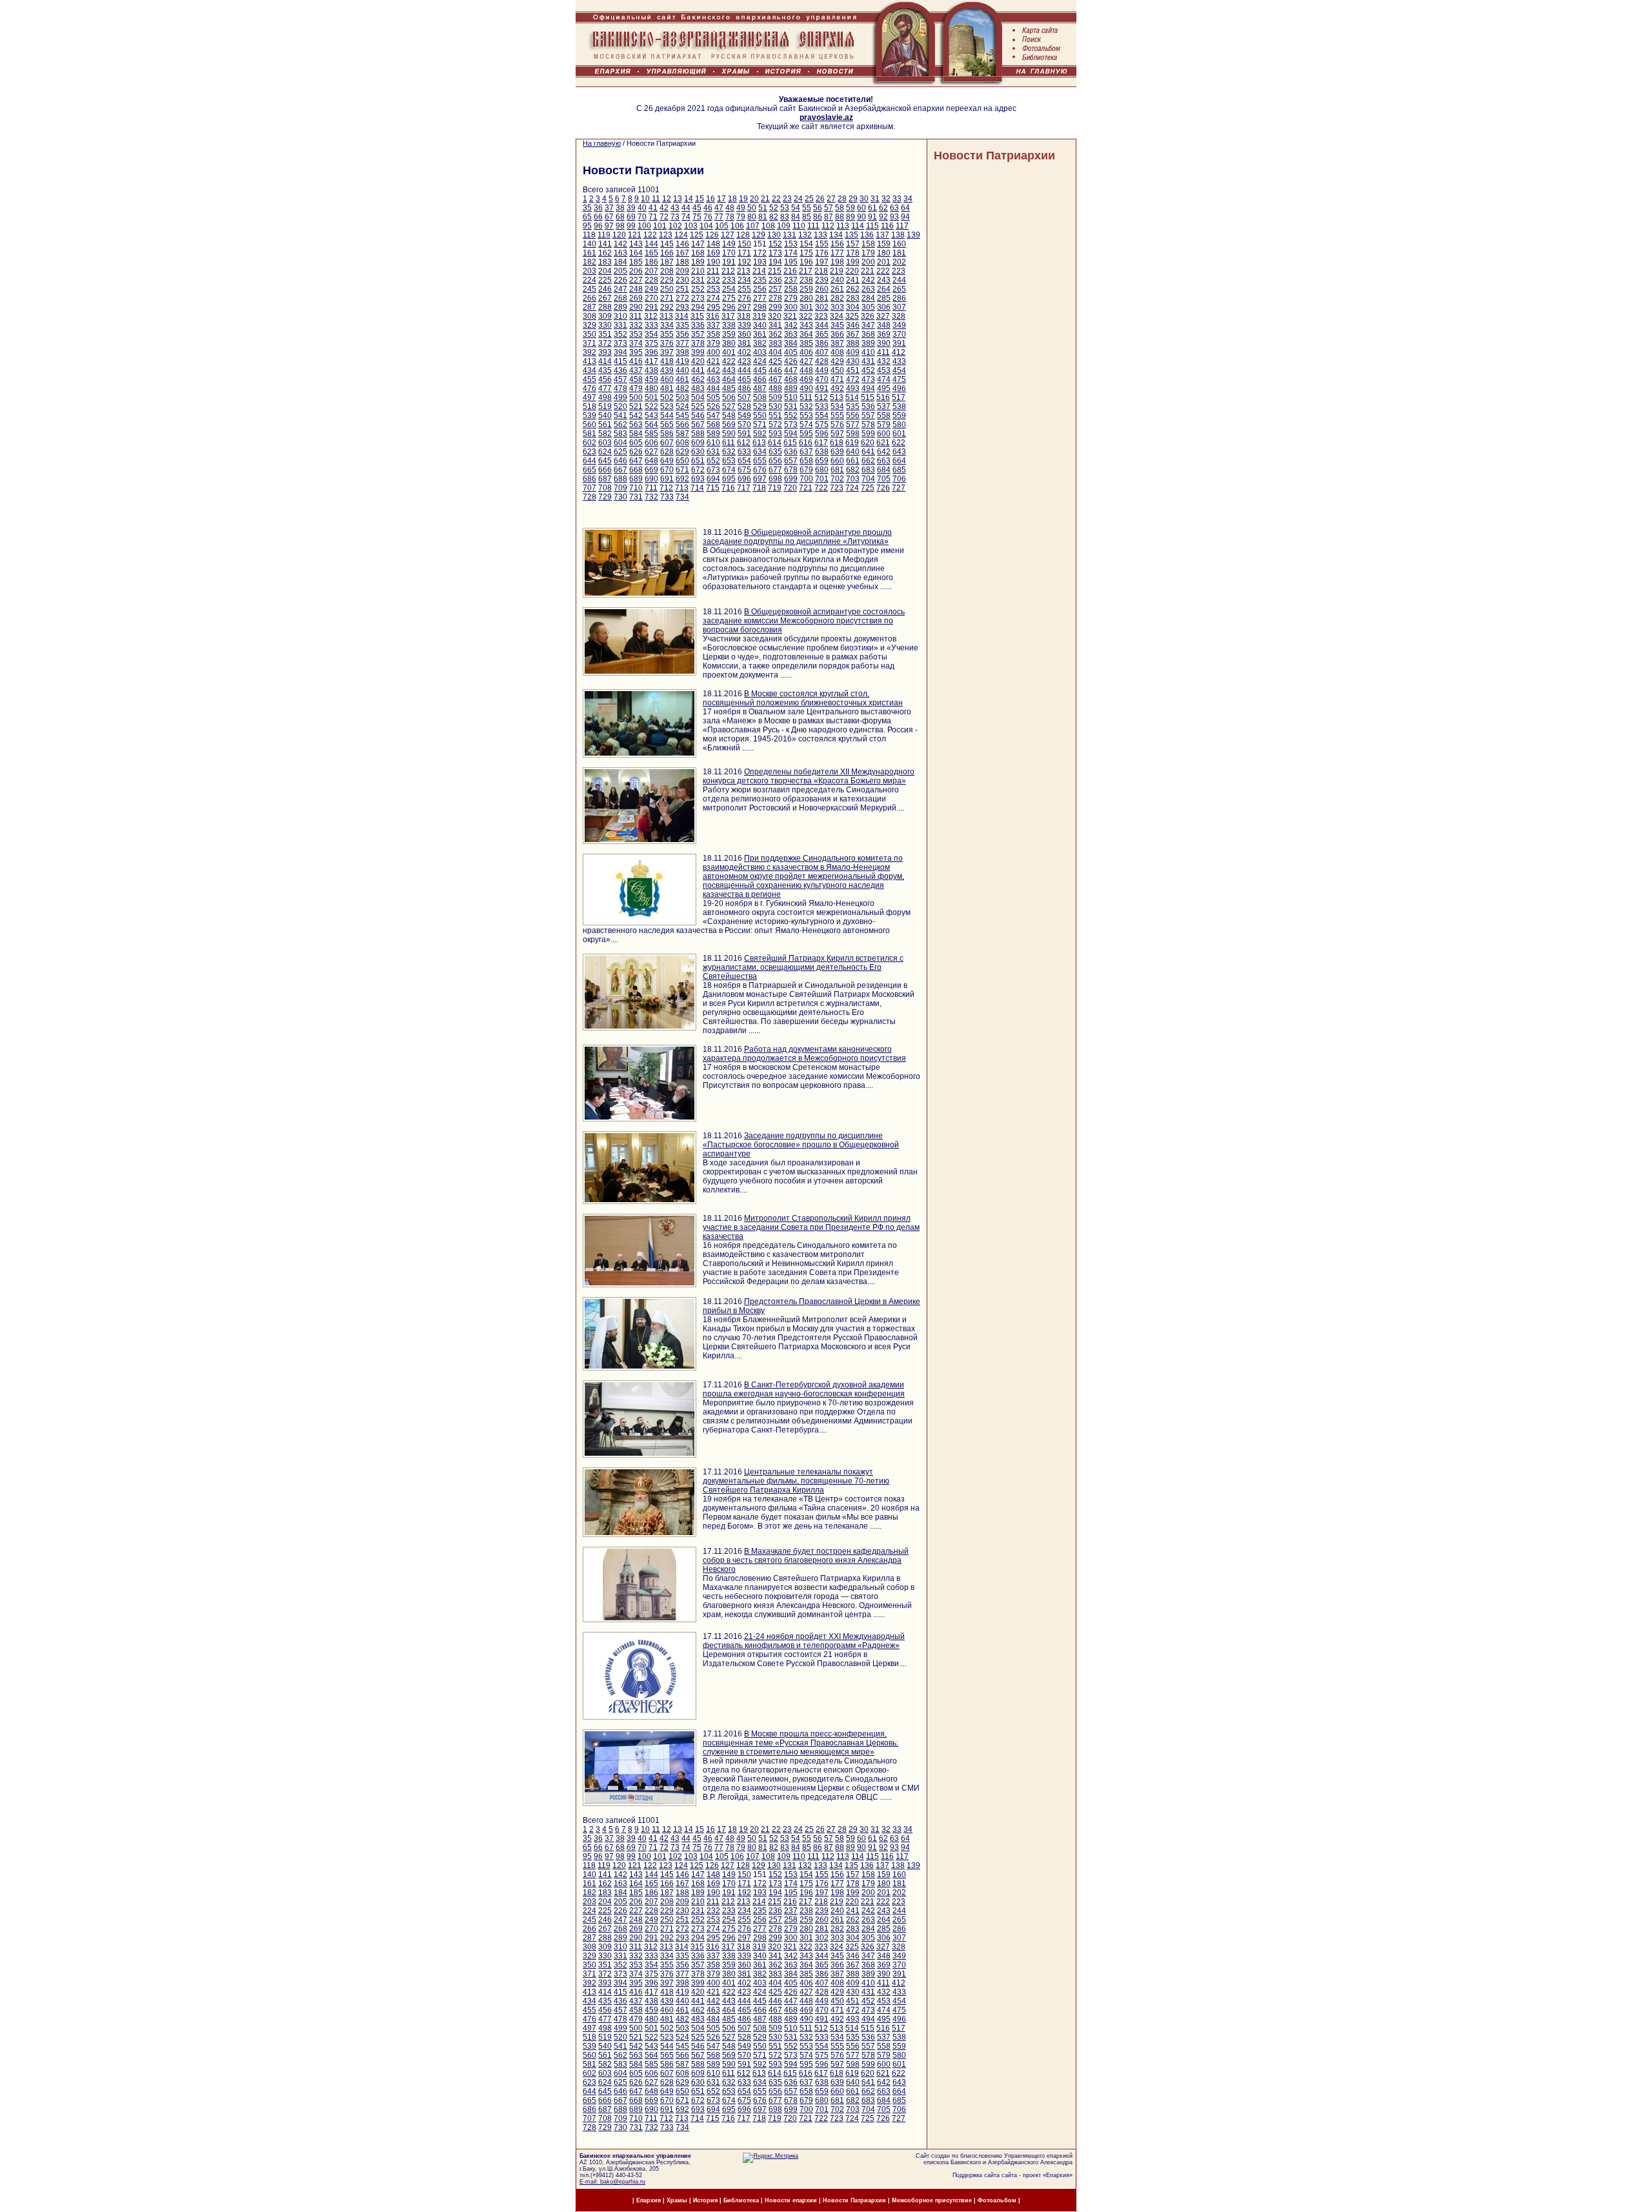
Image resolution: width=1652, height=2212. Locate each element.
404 (775, 352)
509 (775, 397)
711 (651, 488)
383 (775, 343)
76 (708, 217)
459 (651, 379)
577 (853, 425)
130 (774, 235)
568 (713, 425)
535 (853, 407)
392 (589, 352)
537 (884, 407)
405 (791, 352)
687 (605, 479)
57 (829, 208)
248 (636, 289)
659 (822, 461)
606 (651, 443)
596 (822, 434)
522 (651, 407)
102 (675, 226)
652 (713, 461)
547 (713, 416)
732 (651, 497)
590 (729, 434)
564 (651, 425)
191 (729, 262)
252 (698, 289)
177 (837, 253)
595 (806, 434)
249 (651, 289)
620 (868, 443)
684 (884, 470)
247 (620, 289)
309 (605, 316)
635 (775, 452)
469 (806, 379)
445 (760, 370)
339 (744, 325)
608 (682, 443)
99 (631, 226)
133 (821, 235)
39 (631, 208)
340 (760, 325)
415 (620, 361)
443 (729, 370)
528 (744, 407)
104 (706, 226)
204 (605, 271)
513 (837, 397)
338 (729, 325)
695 (729, 479)
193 (760, 262)
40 (642, 208)
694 (713, 479)
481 (667, 388)
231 (698, 280)
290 (636, 307)
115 (872, 226)
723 (837, 488)
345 (837, 325)
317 (728, 316)
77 (719, 217)
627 (651, 452)
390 (884, 343)
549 (744, 416)
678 (791, 470)
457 (620, 379)
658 (806, 461)
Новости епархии (791, 2200)
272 (682, 298)
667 (620, 470)
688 (620, 479)
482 (682, 388)
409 (853, 352)
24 (798, 199)
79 (741, 217)
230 (682, 280)
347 (868, 325)
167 (682, 253)
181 (899, 253)
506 (729, 397)
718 (759, 488)
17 (721, 199)
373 (620, 343)
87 (829, 217)
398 (682, 352)
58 (840, 208)
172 (760, 253)
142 (620, 244)
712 (666, 488)
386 (822, 343)
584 (636, 434)
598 (853, 434)
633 (744, 452)
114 (858, 226)
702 (837, 479)
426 (791, 361)
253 (713, 289)
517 (899, 397)
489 (791, 388)
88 (840, 217)
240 (837, 280)
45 (697, 208)
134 (836, 235)
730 (620, 497)
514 (852, 397)
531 (791, 407)
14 (689, 199)
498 (605, 397)
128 (743, 235)
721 (806, 488)
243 (884, 280)
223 (899, 271)
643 (899, 452)
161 (589, 253)
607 (667, 443)
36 (598, 208)
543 (651, 416)
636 (791, 452)
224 (589, 280)
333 (651, 325)
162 (605, 253)
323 (821, 316)
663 (884, 461)
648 (651, 461)
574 (806, 425)
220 (852, 271)
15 (700, 199)
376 (667, 343)
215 (775, 271)
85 (807, 217)
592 (760, 434)
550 (760, 416)
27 (831, 199)
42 (664, 208)
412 (899, 352)
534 (837, 407)
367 (853, 334)
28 (842, 199)
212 (728, 271)
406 (806, 352)
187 (667, 262)
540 (605, 416)
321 (790, 316)
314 (682, 316)
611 (729, 443)
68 (620, 217)
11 (656, 199)
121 (635, 235)
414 (605, 361)
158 (868, 244)
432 (884, 361)
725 (868, 488)
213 (744, 271)
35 (587, 208)
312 (651, 316)
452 (868, 370)
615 (790, 443)
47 (719, 208)
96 (598, 226)
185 (636, 262)
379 (713, 343)
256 (760, 289)
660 (837, 461)
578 (868, 425)
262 (853, 289)
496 (899, 388)
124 (681, 235)
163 (620, 253)
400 (713, 352)
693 (698, 479)
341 (775, 325)
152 (775, 244)
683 (868, 470)
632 (729, 452)
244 (899, 280)
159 (884, 244)
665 (589, 470)
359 (729, 334)
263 (868, 289)
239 (822, 280)
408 (837, 352)
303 (837, 307)
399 (698, 352)
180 (884, 253)
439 (667, 370)
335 (682, 325)
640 (853, 452)
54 (796, 208)
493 (853, 388)
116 (887, 226)
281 (822, 298)
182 (589, 262)
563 (636, 425)
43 (675, 208)
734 (682, 497)
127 (728, 235)
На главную (602, 143)
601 (899, 434)
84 (796, 217)
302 (822, 307)
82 (774, 217)
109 (784, 226)
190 (713, 262)
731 (636, 497)
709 (620, 488)
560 (589, 425)
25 (809, 199)
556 (853, 416)
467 (775, 379)
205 (620, 271)
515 (868, 397)
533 (822, 407)
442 (713, 370)
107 (753, 226)
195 (791, 262)
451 (853, 370)
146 (682, 244)
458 (636, 379)
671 (682, 470)
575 (822, 425)
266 (589, 298)
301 (806, 307)
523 (667, 407)
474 (884, 379)
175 (806, 253)
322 (806, 316)
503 (682, 397)
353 (636, 334)
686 (589, 479)
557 (868, 416)
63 (894, 208)
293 (682, 307)
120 (619, 235)
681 (837, 470)
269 (636, 298)
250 (667, 289)
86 (818, 217)
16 (710, 199)
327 (883, 316)
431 (868, 361)
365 (822, 334)
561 (605, 425)
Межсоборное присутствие (932, 2200)
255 (744, 289)
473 (868, 379)
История (705, 2200)
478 (620, 388)
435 (605, 370)
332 (636, 325)
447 (791, 370)
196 (806, 262)
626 (636, 452)
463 (713, 379)
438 (651, 370)
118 (589, 235)
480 (651, 388)
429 (837, 361)
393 (605, 352)
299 (775, 307)
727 (899, 488)
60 (861, 208)
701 (822, 479)
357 (698, 334)
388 (853, 343)
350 (589, 334)
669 (651, 470)
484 (713, 388)
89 (851, 217)
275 (729, 298)
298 (760, 307)
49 (741, 208)
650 (682, 461)
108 (768, 226)
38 (620, 208)
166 (667, 253)
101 (660, 226)
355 (667, 334)
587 (682, 434)
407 (822, 352)
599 (868, 434)
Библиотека (742, 2200)
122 (650, 235)
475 (899, 379)
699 (791, 479)
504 (698, 397)
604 (620, 443)
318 (744, 316)
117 (902, 226)
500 (636, 397)
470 (822, 379)
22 (776, 199)
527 (729, 407)
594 (791, 434)
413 (589, 361)
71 (653, 217)
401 (729, 352)
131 (790, 235)
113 (843, 226)
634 (760, 452)
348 (884, 325)
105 (722, 226)
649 (667, 461)
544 (667, 416)
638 (822, 452)
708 (605, 488)
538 (899, 407)
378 (698, 343)
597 (837, 434)
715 (713, 488)
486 (744, 388)
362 (775, 334)
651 (698, 461)
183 (605, 262)
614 (775, 443)
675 (744, 470)
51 (763, 208)
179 (868, 253)
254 (729, 289)
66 (598, 217)
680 (822, 470)
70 (642, 217)
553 (806, 416)
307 (899, 307)
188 (682, 262)
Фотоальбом (997, 2200)
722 (821, 488)
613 (759, 443)
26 (820, 199)
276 (744, 298)
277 (760, 298)
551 (775, 416)
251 (682, 289)
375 (651, 343)
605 (636, 443)
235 (760, 280)
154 (806, 244)
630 (698, 452)
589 (713, 434)
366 (837, 334)
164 (636, 253)
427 (806, 361)
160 (899, 244)
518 (589, 407)
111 (813, 226)
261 (837, 289)
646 (620, 461)
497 (589, 397)
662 (868, 461)
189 (698, 262)
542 (636, 416)
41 (653, 208)
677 (775, 470)
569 (729, 425)
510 (791, 397)
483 (698, 388)
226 (620, 280)
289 (620, 307)
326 (868, 316)
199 (853, 262)
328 (899, 316)
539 (589, 416)
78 (730, 217)
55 (807, 208)
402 (744, 352)
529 (760, 407)
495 (884, 388)
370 (899, 334)
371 (589, 343)
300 (791, 307)
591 (744, 434)
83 (785, 217)
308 (589, 316)
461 (682, 379)
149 (729, 244)
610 (713, 443)
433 (899, 361)
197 (822, 262)
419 (682, 361)
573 (791, 425)
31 (875, 199)
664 (899, 461)
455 (589, 379)
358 (713, 334)
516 (883, 397)
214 (759, 271)
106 (737, 226)
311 (636, 316)
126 (712, 235)
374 (636, 343)
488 (775, 388)
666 (605, 470)
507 (744, 397)
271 (667, 298)
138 (898, 235)
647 (636, 461)
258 (791, 289)
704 (868, 479)
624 (605, 452)
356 (682, 334)
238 (806, 280)
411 (883, 352)
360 (744, 334)
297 (744, 307)
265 (899, 289)
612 (744, 443)
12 (667, 199)
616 (806, 443)
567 (698, 425)
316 (713, 316)
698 (775, 479)
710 (636, 488)
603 (605, 443)
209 (682, 271)
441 (698, 370)
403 (760, 352)
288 (605, 307)
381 (744, 343)
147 (698, 244)
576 (837, 425)
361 (760, 334)
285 (884, 298)
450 (837, 370)
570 (744, 425)
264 (884, 289)
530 (775, 407)
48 (730, 208)
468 (791, 379)
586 (667, 434)
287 (589, 307)
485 (729, 388)
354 (651, 334)
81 (763, 217)
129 (759, 235)
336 (698, 325)
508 (760, 397)
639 (837, 452)
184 (620, 262)
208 (667, 271)
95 (587, 226)
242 (868, 280)
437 (636, 370)
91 (872, 217)
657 (791, 461)
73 (675, 217)
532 (806, 407)
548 (729, 416)
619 (852, 443)
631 (713, 452)
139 (913, 235)
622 (899, 443)
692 (682, 479)
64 (905, 208)
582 (605, 434)
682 (853, 470)
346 (853, 325)
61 (872, 208)
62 (883, 208)
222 (883, 271)
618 (837, 443)
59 (851, 208)
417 (651, 361)
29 (853, 199)
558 (884, 416)
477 (605, 388)
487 (760, 388)
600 (884, 434)
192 (744, 262)
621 (883, 443)
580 (899, 425)
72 (664, 217)
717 (744, 488)
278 (775, 298)
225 (605, 280)
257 (775, 289)
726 (883, 488)
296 (729, 307)
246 (605, 289)
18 (732, 199)
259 (806, 289)
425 (775, 361)
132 (805, 235)
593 (775, 434)
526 (713, 407)
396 (651, 352)
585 (651, 434)
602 (589, 443)
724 (852, 488)
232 (713, 280)
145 (667, 244)
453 (884, 370)
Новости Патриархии (994, 156)
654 (744, 461)
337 (713, 325)
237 (791, 280)
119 (604, 235)
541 (620, 416)
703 (853, 479)
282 (837, 298)
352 (620, 334)
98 (620, 226)
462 (698, 379)
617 (821, 443)
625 (620, 452)
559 (899, 416)
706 (899, 479)
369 (884, 334)
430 (853, 361)
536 (868, 407)
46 (708, 208)
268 (620, 298)
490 (806, 388)
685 (899, 470)
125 (697, 235)
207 (651, 271)
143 (636, 244)
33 (897, 199)
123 (666, 235)
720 (790, 488)
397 (667, 352)
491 (822, 388)
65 (587, 217)
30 (864, 199)
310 (620, 316)
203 (589, 271)
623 (589, 452)
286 (899, 298)
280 (806, 298)
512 (821, 397)
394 (620, 352)
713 (682, 488)
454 (899, 370)
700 (806, 479)
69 (631, 217)
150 (744, 244)
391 (899, 343)
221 (868, 271)
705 (884, 479)
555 (837, 416)
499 (620, 397)
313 (666, 316)
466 (760, 379)
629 (682, 452)
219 (837, 271)
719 (775, 488)
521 (636, 407)
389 (868, 343)
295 (713, 307)
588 (698, 434)
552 (791, 416)
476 (589, 388)
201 (884, 262)
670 (667, 470)
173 (775, 253)
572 (775, 425)
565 (667, 425)
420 (698, 361)
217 (806, 271)
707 (589, 488)
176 (822, 253)
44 (686, 208)
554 (822, 416)
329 (589, 325)
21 (765, 199)
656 (775, 461)
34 (908, 199)
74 (686, 217)
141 (605, 244)
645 (605, 461)
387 (837, 343)
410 (868, 352)
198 (837, 262)
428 (822, 361)
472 (853, 379)
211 (713, 271)
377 (682, 343)
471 (837, 379)
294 (698, 307)
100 (644, 226)
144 (651, 244)
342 (791, 325)
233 (729, 280)
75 (697, 217)
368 (868, 334)
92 (883, 217)
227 (636, 280)
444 (744, 370)
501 (651, 397)
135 (851, 235)
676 (760, 470)
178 (853, 253)
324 (837, 316)
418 (667, 361)
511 (806, 397)
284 (868, 298)
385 (806, 343)
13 (678, 199)
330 (605, 325)
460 (667, 379)
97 (609, 226)
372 (605, 343)
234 (744, 280)
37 (609, 208)
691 (667, 479)
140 (589, 244)
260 (822, 289)
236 (775, 280)
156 (837, 244)
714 (697, 488)
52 (774, 208)
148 (713, 244)
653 (729, 461)
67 (609, 217)
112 (828, 226)
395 (636, 352)
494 (868, 388)
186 (651, 262)
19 (743, 199)
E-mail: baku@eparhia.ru (612, 2182)
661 (853, 461)
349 (899, 325)
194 (775, 262)
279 (791, 298)
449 (822, 370)
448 (806, 370)
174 (791, 253)
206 (636, 271)
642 (884, 452)
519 (605, 407)
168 (698, 253)
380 (729, 343)
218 (821, 271)
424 (760, 361)
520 (620, 407)
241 (853, 280)
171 (744, 253)
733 (667, 497)
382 (760, 343)
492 (837, 388)
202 (899, 262)
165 (651, 253)
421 (713, 361)
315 (697, 316)
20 (754, 199)
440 (682, 370)
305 (868, 307)
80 (752, 217)
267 (605, 298)
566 (682, 425)
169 (713, 253)
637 (806, 452)
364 (806, 334)
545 (682, 416)
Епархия (1058, 2175)
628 (667, 452)
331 (620, 325)
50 (752, 208)
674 (729, 470)
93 (894, 217)
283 (853, 298)
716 (728, 488)
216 (790, 271)
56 (818, 208)
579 (884, 425)
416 (636, 361)
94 (905, 217)
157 (853, 244)
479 (636, 388)
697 (760, 479)
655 (760, 461)
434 (589, 370)
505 (713, 397)
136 (867, 235)
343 (806, 325)
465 (744, 379)
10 (645, 199)
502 (667, 397)
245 (589, 289)
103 (691, 226)
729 (605, 497)
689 (636, 479)
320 (775, 316)
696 (744, 479)
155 (822, 244)
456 (605, 379)
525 (698, 407)
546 (698, 416)
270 (651, 298)
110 (799, 226)
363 (791, 334)
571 (760, 425)
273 (698, 298)
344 (822, 325)
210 (698, 271)
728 (589, 497)
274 (713, 298)
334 (667, 325)
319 (759, 316)
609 (698, 443)
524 (682, 407)
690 (651, 479)
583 (620, 434)
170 (729, 253)
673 (713, 470)
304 (853, 307)
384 (791, 343)
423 (744, 361)
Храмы (677, 2200)
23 (787, 199)
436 (620, 370)
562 (620, 425)
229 (667, 280)
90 (861, 217)
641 (868, 452)
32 (886, 199)
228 (651, 280)
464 (729, 379)
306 (884, 307)
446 (775, 370)
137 (882, 235)
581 (589, 434)
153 (791, 244)
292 (667, 307)
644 (589, 461)
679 (806, 470)
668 (636, 470)
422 (729, 361)
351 (605, 334)
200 (868, 262)
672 (698, 470)
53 (785, 208)
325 (852, 316)
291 (651, 307)
